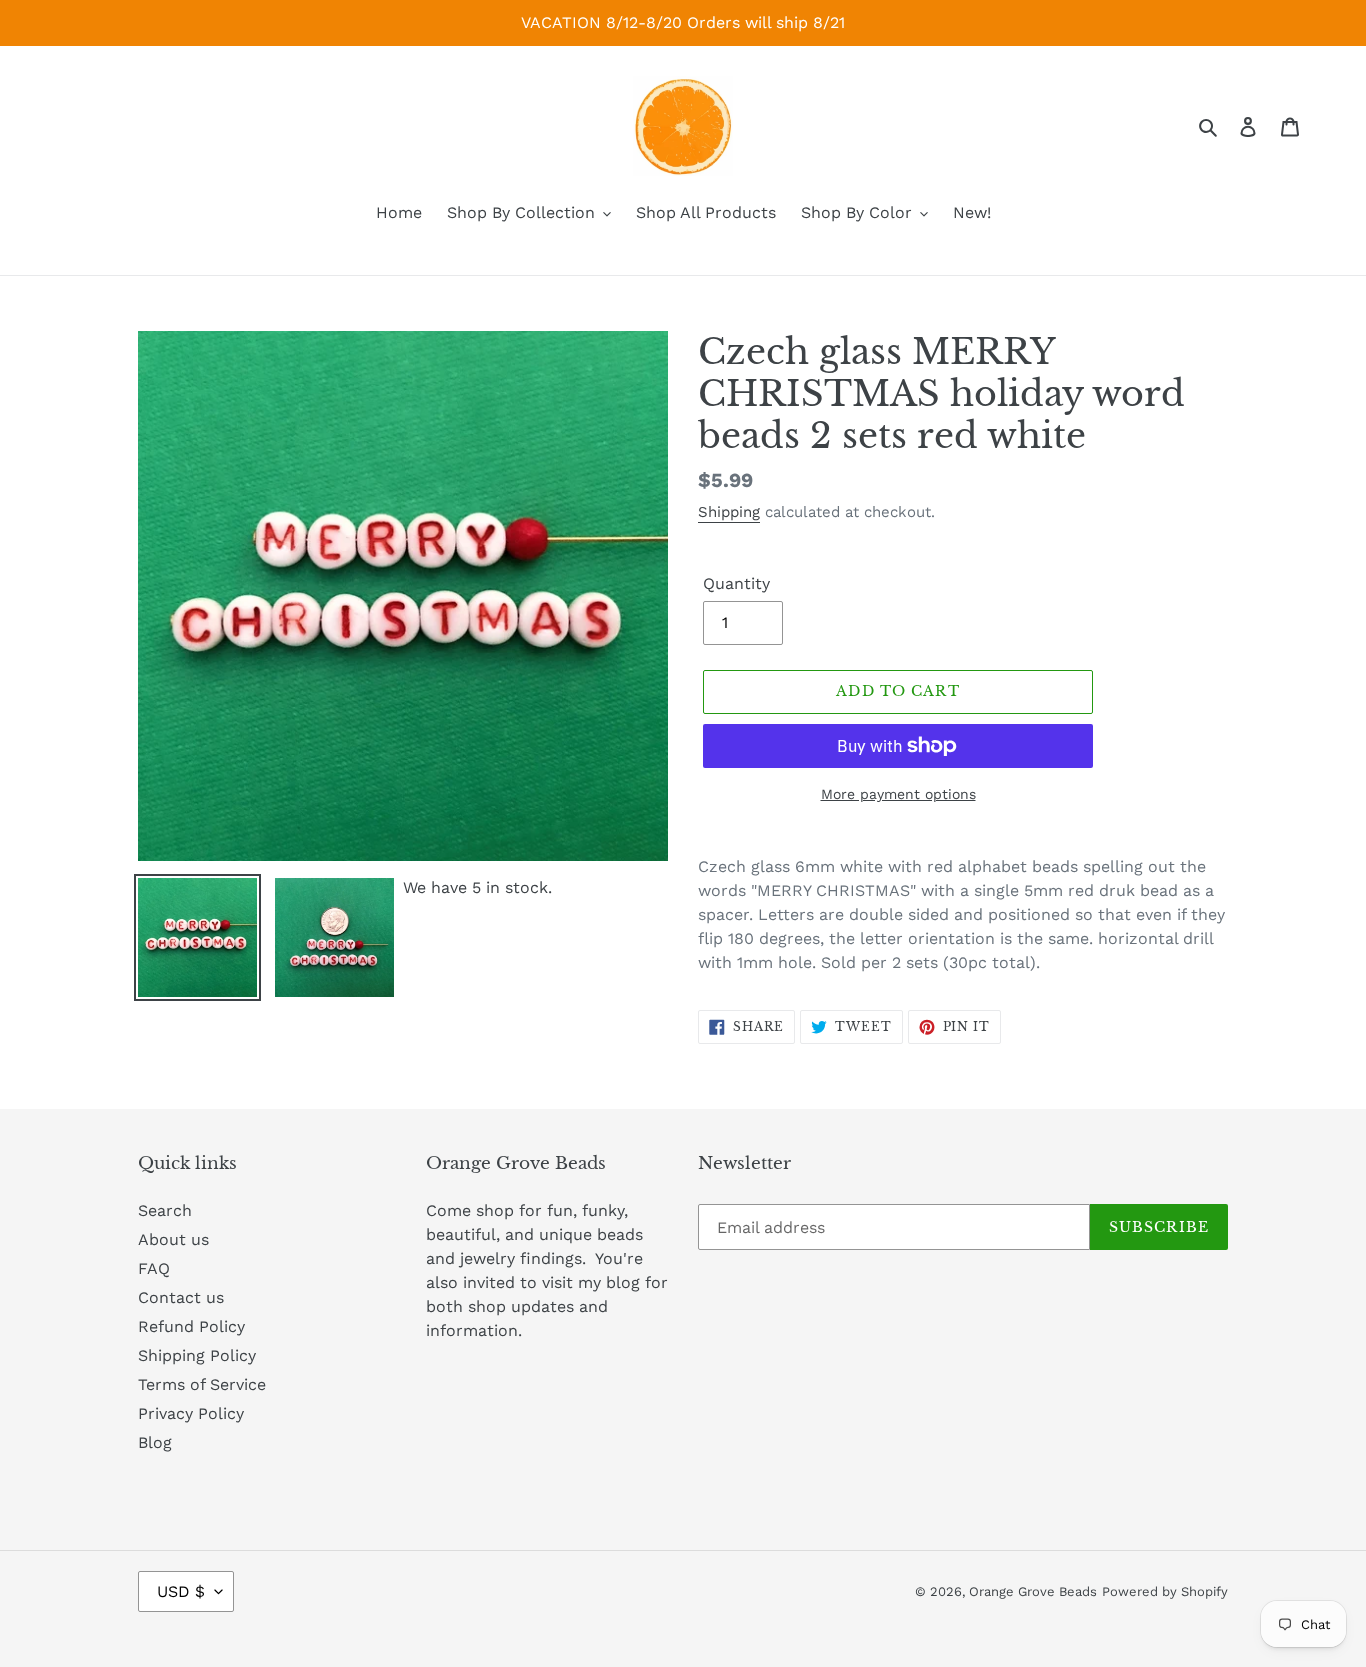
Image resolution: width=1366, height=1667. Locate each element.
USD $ (181, 1591)
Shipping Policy (197, 1355)
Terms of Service (202, 1384)
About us (173, 1239)
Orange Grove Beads (1033, 1591)
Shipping (729, 512)
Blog (155, 1442)
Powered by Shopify (1165, 1591)
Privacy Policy (191, 1413)
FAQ (154, 1268)
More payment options (898, 794)
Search (165, 1210)
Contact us (181, 1297)
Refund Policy (191, 1326)
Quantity (736, 583)
